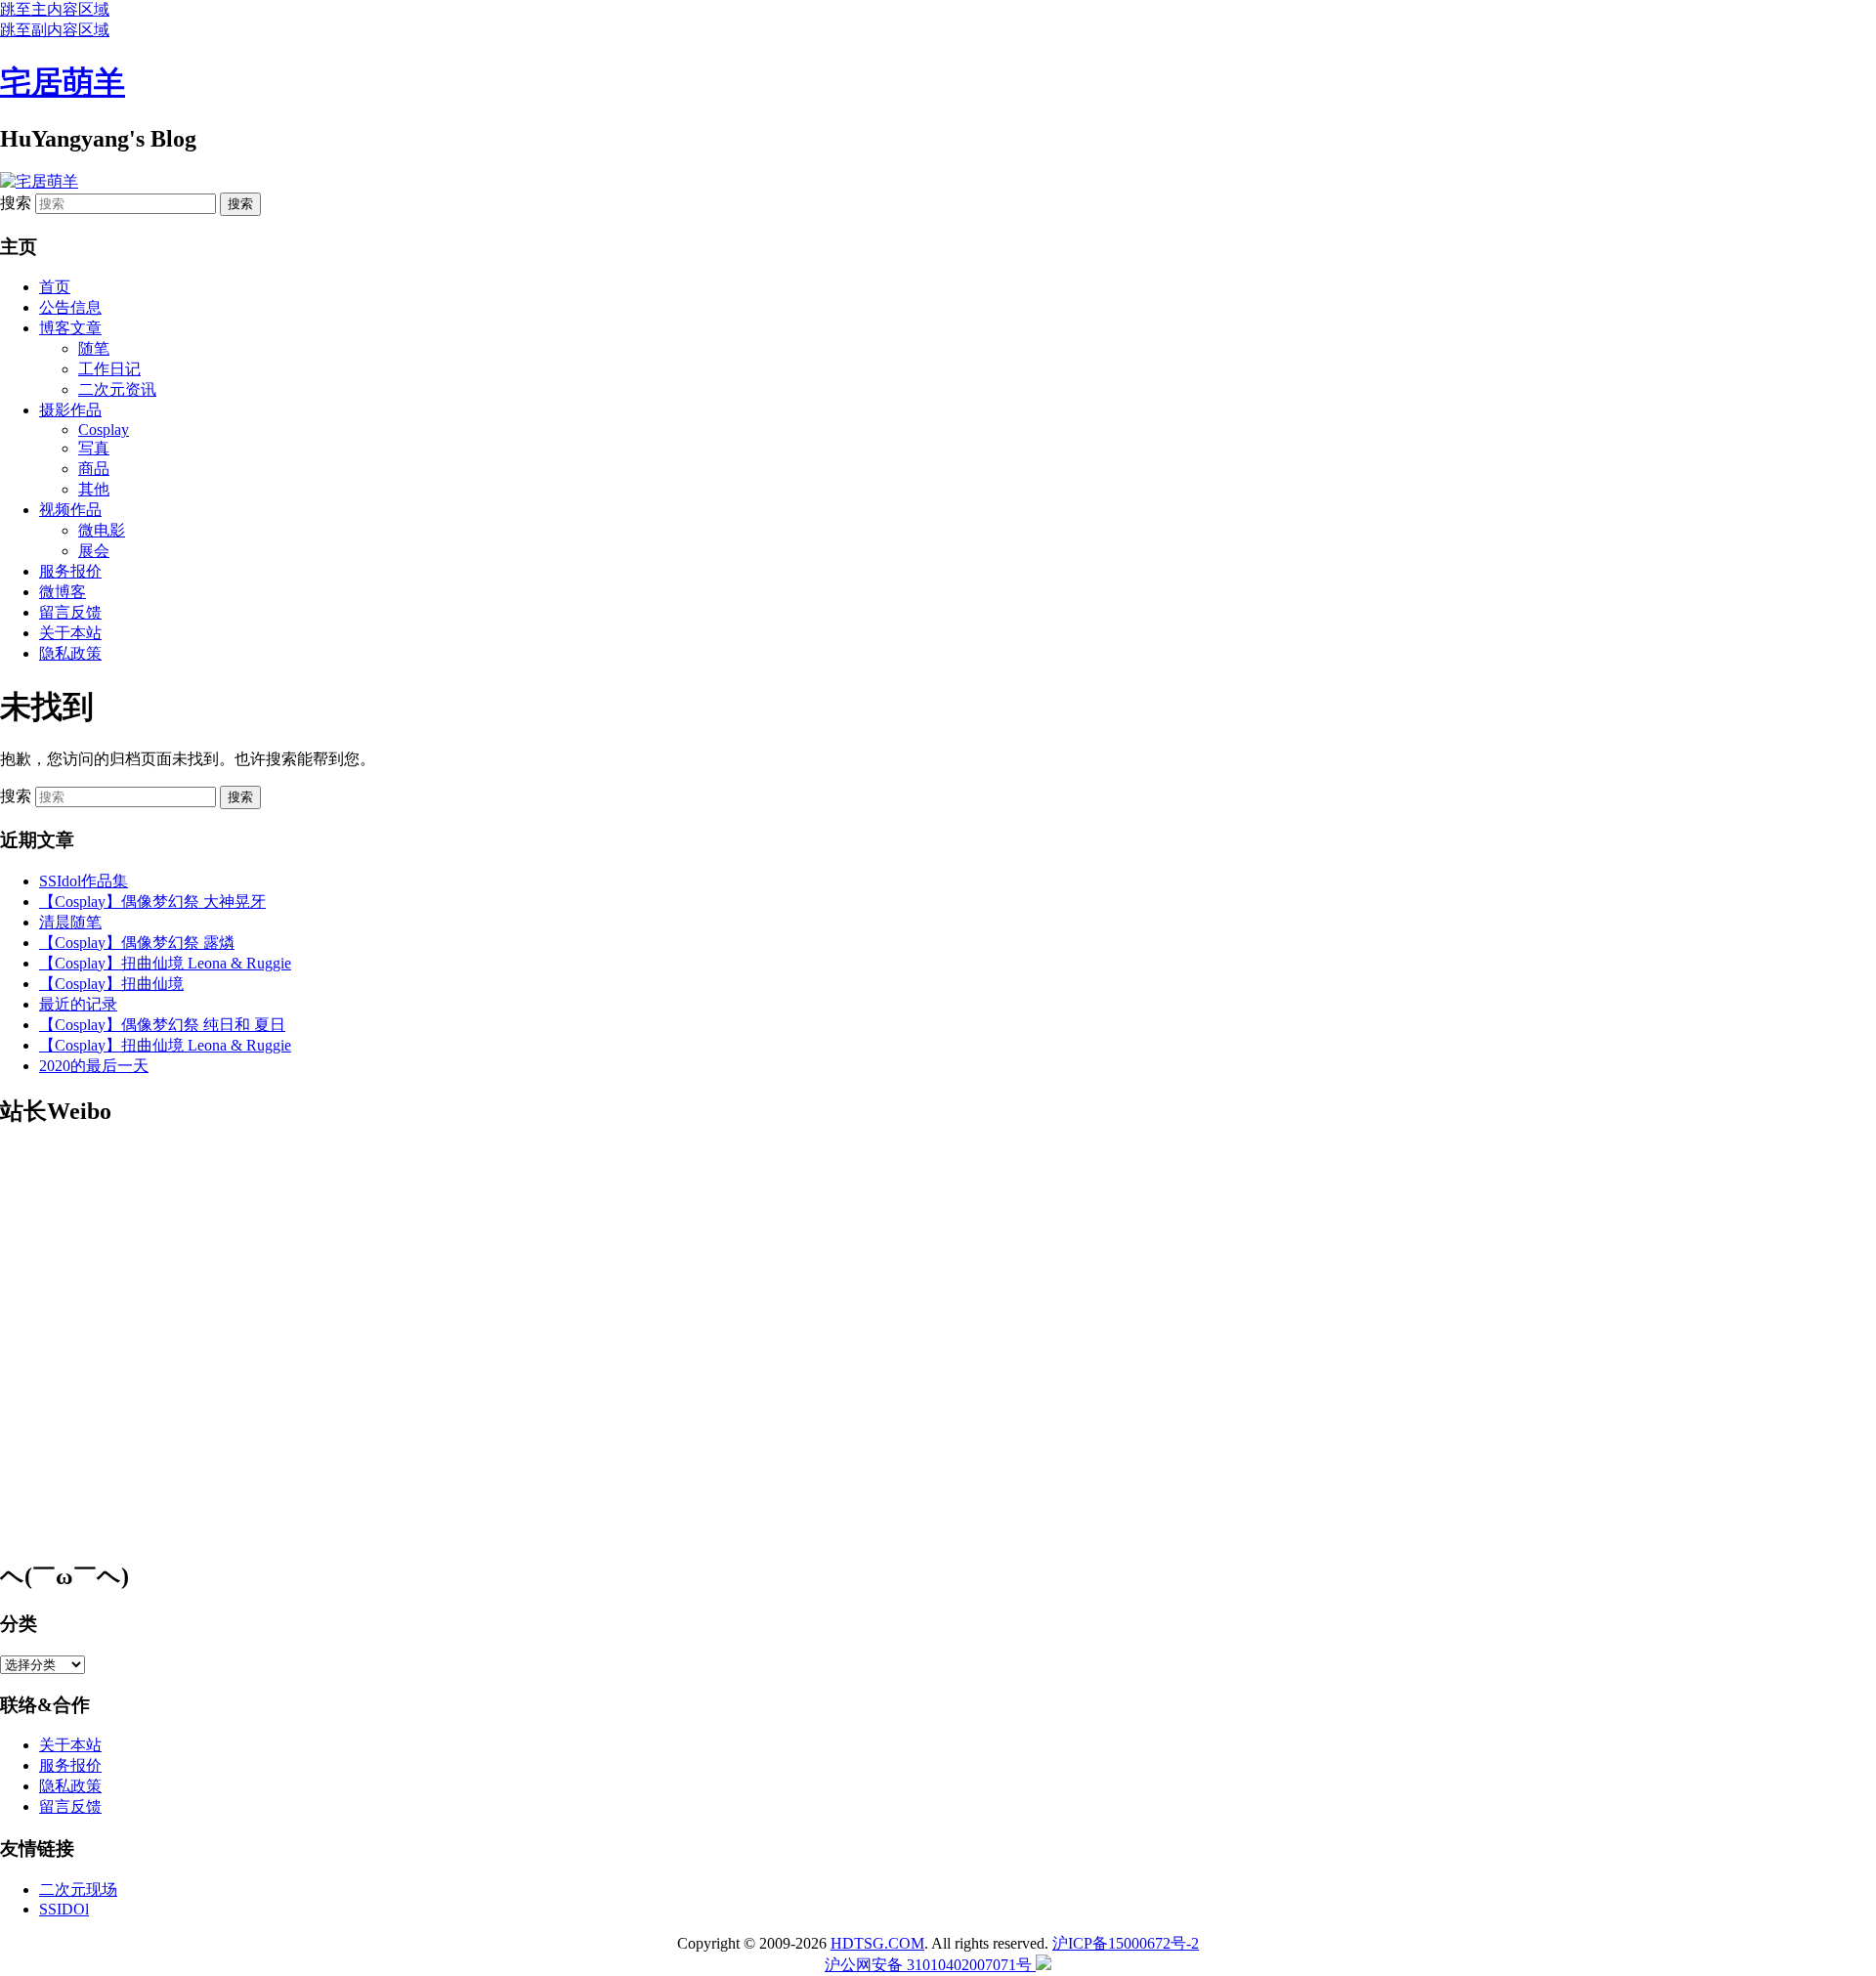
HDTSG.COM (877, 1943)
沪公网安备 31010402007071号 (930, 1965)
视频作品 (70, 510)
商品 (94, 469)
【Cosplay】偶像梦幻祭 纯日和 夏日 (162, 1025)
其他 (94, 489)
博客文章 (70, 328)
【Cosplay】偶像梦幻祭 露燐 (137, 943)
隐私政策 (70, 653)
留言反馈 (70, 612)
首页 (55, 287)
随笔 (94, 348)
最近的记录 (78, 1004)
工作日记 (109, 369)
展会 (94, 551)
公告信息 (70, 307)
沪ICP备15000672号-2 (1126, 1943)
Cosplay (104, 430)
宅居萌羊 (63, 82)
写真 (94, 448)
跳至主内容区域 (55, 9)
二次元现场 (78, 1890)
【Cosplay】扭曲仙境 (111, 984)
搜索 (16, 203)
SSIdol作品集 (84, 881)
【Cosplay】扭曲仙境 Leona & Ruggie (165, 963)
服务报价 (70, 571)
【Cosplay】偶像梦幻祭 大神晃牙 (152, 902)
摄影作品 (70, 410)
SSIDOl (64, 1909)
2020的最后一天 (94, 1066)
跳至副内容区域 (55, 30)
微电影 (102, 530)
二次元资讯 (117, 389)
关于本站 (70, 633)
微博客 (63, 592)
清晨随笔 (70, 922)
